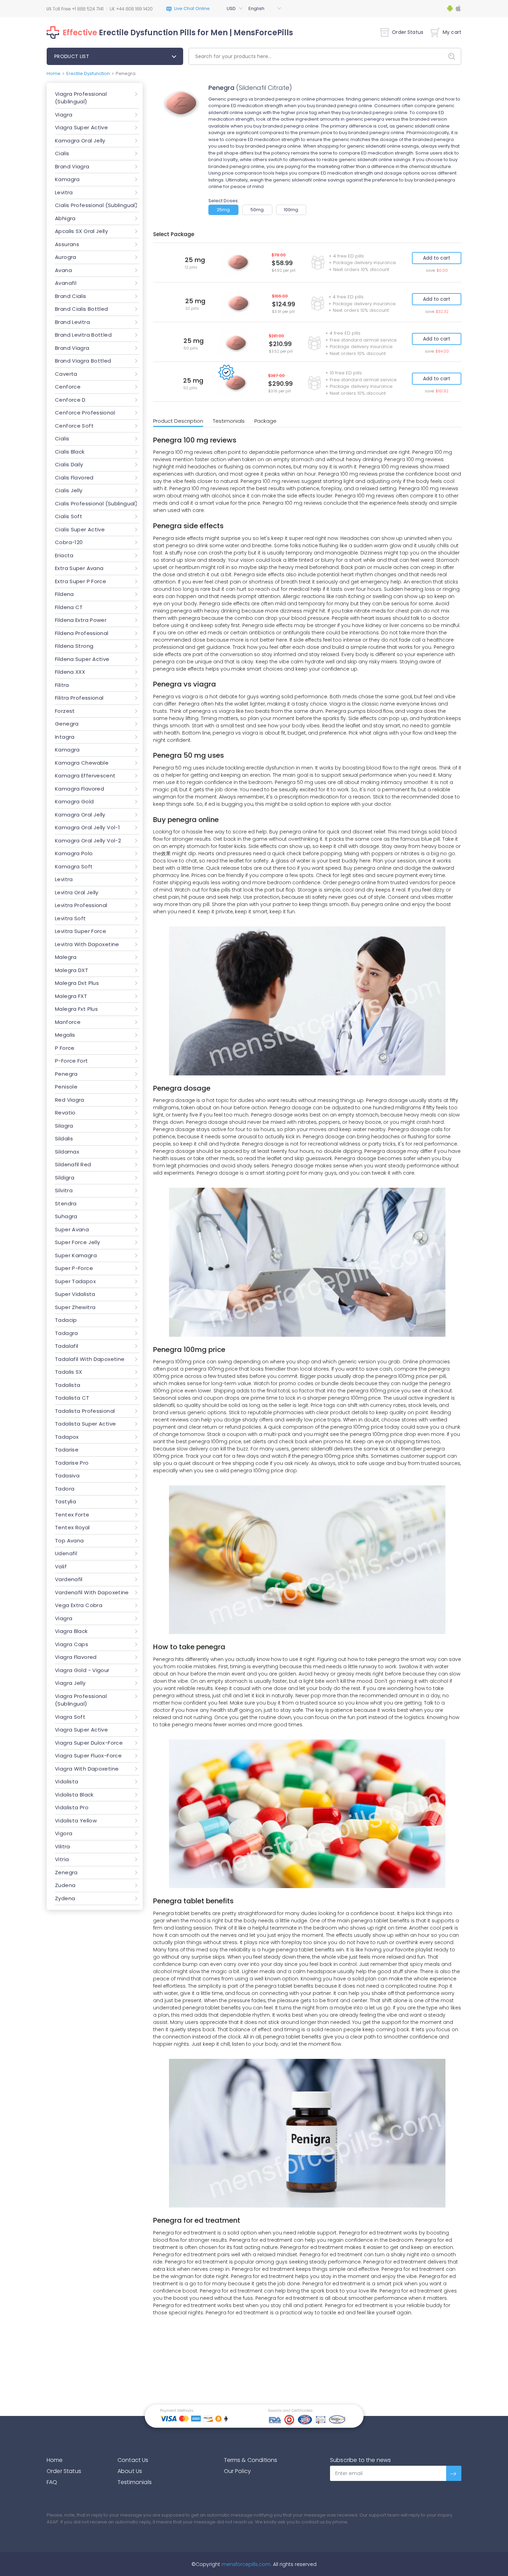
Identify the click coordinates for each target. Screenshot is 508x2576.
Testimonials (229, 421)
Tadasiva (67, 1476)
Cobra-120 (69, 542)
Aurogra (66, 257)
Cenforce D (70, 400)
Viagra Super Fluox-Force (88, 1756)
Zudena (65, 1885)
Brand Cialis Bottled (82, 309)
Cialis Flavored (74, 478)
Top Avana (69, 1541)
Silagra (64, 1126)
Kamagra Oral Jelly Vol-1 (87, 827)
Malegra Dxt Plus (77, 983)
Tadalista (68, 1385)
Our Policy (238, 2471)
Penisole (66, 1087)
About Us (130, 2471)
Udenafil (66, 1553)
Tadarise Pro (72, 1463)
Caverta (66, 374)
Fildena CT (69, 607)
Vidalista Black (74, 1795)
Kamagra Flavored (79, 789)
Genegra (67, 724)
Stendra (66, 1203)
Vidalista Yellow (76, 1821)
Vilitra (63, 1846)
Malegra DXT (72, 970)
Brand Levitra (72, 322)
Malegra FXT (71, 996)
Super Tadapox (75, 1281)
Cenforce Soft (74, 426)
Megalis (65, 1035)
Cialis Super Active (80, 529)
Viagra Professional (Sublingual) (81, 98)
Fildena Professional (82, 633)
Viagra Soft (70, 1717)
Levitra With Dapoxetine (87, 944)
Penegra (66, 1074)
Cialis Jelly (69, 490)
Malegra (66, 957)
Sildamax (67, 1152)
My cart (452, 32)
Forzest (65, 711)
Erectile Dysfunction (88, 73)
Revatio (65, 1113)
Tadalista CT (72, 1398)
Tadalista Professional (85, 1411)
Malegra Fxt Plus (76, 1009)
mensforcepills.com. (246, 2564)
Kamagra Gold (74, 801)
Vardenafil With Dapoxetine (92, 1592)
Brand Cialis (71, 296)
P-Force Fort (72, 1061)
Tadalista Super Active (85, 1424)
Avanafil (66, 283)
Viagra (64, 115)
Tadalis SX (69, 1372)
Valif (61, 1566)
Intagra (65, 737)
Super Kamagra (76, 1255)
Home (54, 73)
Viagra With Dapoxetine (87, 1769)
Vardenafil (69, 1579)
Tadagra (67, 1333)
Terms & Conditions (251, 2460)
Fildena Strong (74, 646)
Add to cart (437, 258)
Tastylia (65, 1501)
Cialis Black (70, 452)
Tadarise (67, 1450)
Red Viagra (70, 1100)
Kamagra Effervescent (85, 776)
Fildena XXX (70, 672)
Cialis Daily (69, 464)
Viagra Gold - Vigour (82, 1670)
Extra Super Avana (79, 568)
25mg (223, 210)
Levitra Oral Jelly (77, 892)
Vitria (62, 1859)
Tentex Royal (72, 1527)
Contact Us (133, 2460)
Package (265, 421)
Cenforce (68, 387)
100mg (291, 210)
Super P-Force (74, 1268)
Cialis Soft (69, 516)
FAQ (52, 2482)
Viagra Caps (72, 1644)
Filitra (62, 685)
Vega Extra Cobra (79, 1605)
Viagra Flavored (76, 1657)
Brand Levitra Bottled (83, 335)
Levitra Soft (70, 918)
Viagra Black (71, 1631)
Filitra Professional (79, 698)
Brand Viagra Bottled (83, 361)
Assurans (67, 244)
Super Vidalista (75, 1294)
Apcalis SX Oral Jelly (81, 231)
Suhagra (66, 1216)
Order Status (408, 32)
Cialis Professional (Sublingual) (96, 205)
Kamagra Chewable (82, 763)
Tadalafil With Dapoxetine (90, 1359)
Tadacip (66, 1320)
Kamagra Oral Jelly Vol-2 (88, 841)
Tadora (65, 1489)
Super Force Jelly (77, 1242)
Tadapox (67, 1437)
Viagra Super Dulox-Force (89, 1743)
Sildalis (64, 1138)
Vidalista (67, 1781)
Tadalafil (67, 1346)
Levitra (64, 192)
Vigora (64, 1833)
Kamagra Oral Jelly (80, 141)
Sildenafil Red (73, 1164)
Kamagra (67, 179)
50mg (257, 210)
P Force (65, 1048)
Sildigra (65, 1178)
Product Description (178, 421)
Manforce (68, 1022)
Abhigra (65, 218)
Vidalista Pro (72, 1807)
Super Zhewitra (75, 1307)
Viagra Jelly (70, 1683)
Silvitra (64, 1190)
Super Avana (72, 1229)
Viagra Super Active (81, 127)
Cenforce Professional (85, 413)
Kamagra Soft (74, 866)
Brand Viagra (72, 166)
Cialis (62, 153)
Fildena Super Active (82, 659)
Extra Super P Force (81, 581)
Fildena (64, 594)
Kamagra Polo (74, 853)
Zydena (65, 1898)
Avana (63, 270)
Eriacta (64, 555)
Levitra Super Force (81, 931)
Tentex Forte (72, 1515)
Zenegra (66, 1872)
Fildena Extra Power (81, 620)
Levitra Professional (81, 905)
